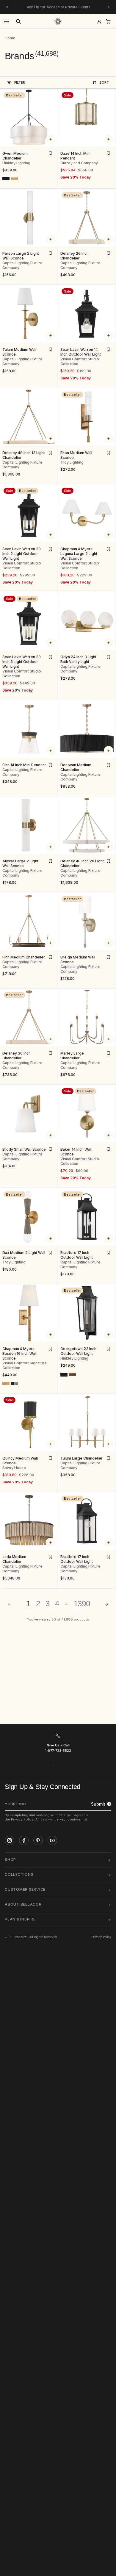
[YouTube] (52, 1840)
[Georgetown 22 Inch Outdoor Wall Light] (87, 1313)
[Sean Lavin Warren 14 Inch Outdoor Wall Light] (87, 314)
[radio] (6, 179)
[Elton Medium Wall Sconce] (87, 417)
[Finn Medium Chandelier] (29, 921)
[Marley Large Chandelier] (87, 1017)
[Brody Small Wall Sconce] (29, 1113)
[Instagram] (10, 1840)
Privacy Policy (101, 1937)
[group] (10, 38)
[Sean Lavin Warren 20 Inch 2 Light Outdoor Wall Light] (29, 513)
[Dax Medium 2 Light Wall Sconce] (29, 1217)
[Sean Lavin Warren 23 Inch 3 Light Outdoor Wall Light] (29, 621)
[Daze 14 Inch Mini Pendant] (87, 118)
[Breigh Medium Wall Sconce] (87, 921)
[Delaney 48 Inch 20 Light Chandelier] (87, 825)
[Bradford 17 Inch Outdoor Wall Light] (87, 1217)
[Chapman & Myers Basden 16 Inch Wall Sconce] (29, 1313)
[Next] (109, 7)
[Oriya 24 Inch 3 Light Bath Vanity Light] (87, 621)
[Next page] (106, 1604)
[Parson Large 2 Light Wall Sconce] (29, 218)
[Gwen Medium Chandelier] (29, 118)
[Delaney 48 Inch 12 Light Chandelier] (29, 417)
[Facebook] (24, 1840)
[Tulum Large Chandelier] (87, 1422)
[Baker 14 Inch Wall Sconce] (87, 1113)
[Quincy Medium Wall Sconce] (29, 1422)
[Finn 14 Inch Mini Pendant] (29, 729)
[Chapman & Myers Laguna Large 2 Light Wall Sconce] (87, 513)
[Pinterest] (38, 1840)
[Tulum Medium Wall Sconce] (29, 314)
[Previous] (7, 7)
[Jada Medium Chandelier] (29, 1521)
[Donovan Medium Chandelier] (87, 729)
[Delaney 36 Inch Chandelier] (29, 1017)
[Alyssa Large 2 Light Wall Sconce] (29, 825)
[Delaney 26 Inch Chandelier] (87, 218)
